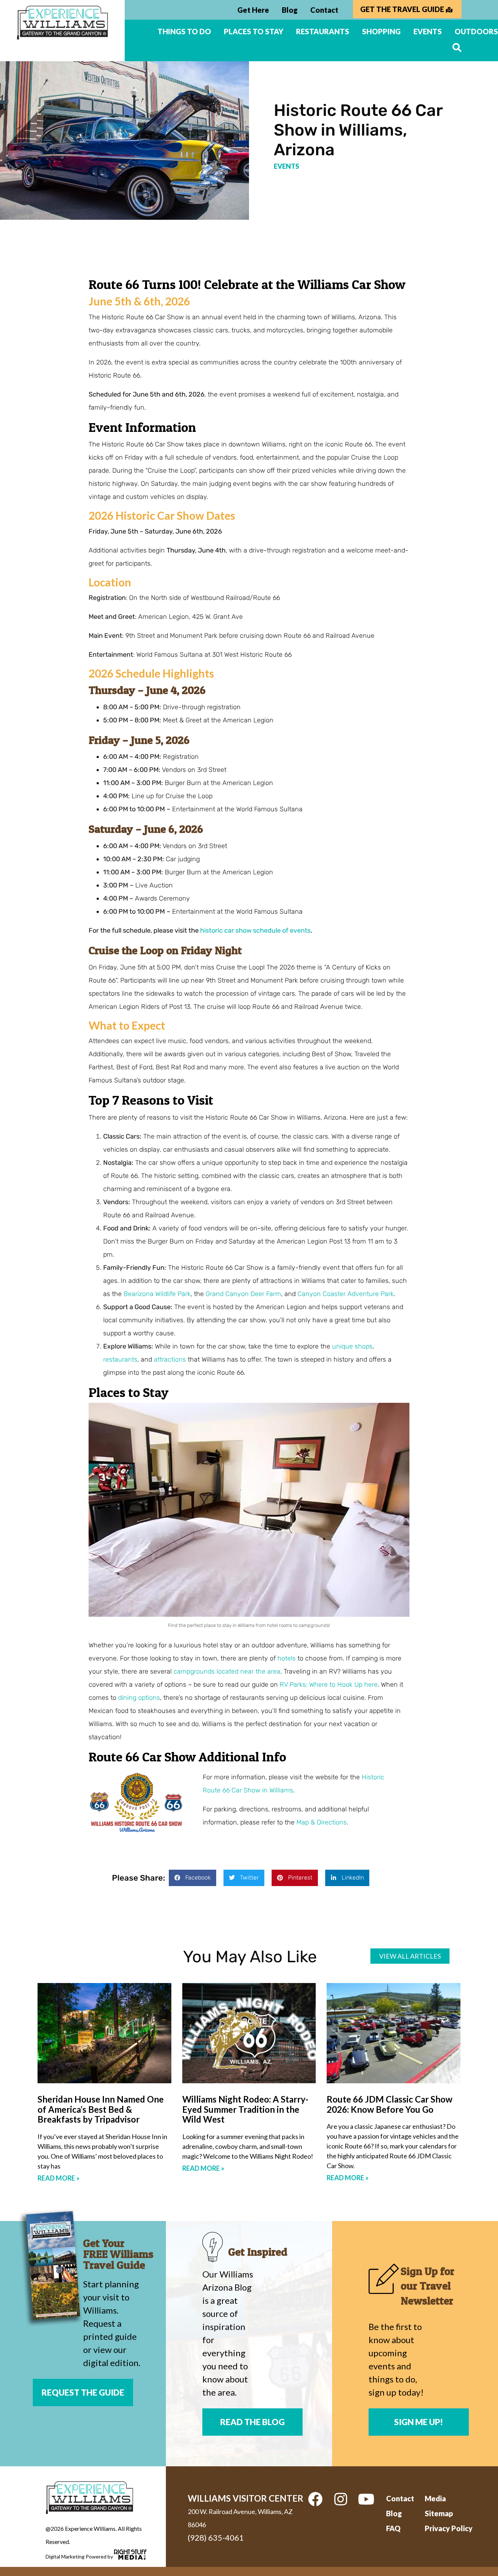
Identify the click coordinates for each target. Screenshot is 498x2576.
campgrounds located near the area (227, 1671)
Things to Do (184, 31)
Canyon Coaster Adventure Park (346, 1294)
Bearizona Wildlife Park (157, 1294)
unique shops (352, 1346)
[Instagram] (341, 2499)
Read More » (59, 2178)
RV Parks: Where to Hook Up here (329, 1685)
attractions (170, 1359)
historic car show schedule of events (255, 930)
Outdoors (476, 31)
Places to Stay (254, 31)
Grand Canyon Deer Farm (243, 1294)
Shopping (381, 31)
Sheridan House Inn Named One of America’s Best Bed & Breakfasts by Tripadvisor (101, 2109)
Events (428, 31)
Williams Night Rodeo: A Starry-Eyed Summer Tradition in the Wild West (245, 2109)
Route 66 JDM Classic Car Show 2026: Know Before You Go (390, 2104)
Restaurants (323, 31)
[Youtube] (366, 2499)
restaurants (120, 1359)
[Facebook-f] (315, 2499)
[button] (192, 1878)
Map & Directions (322, 1822)
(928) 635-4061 (216, 2538)
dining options (139, 1698)
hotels (287, 1658)
